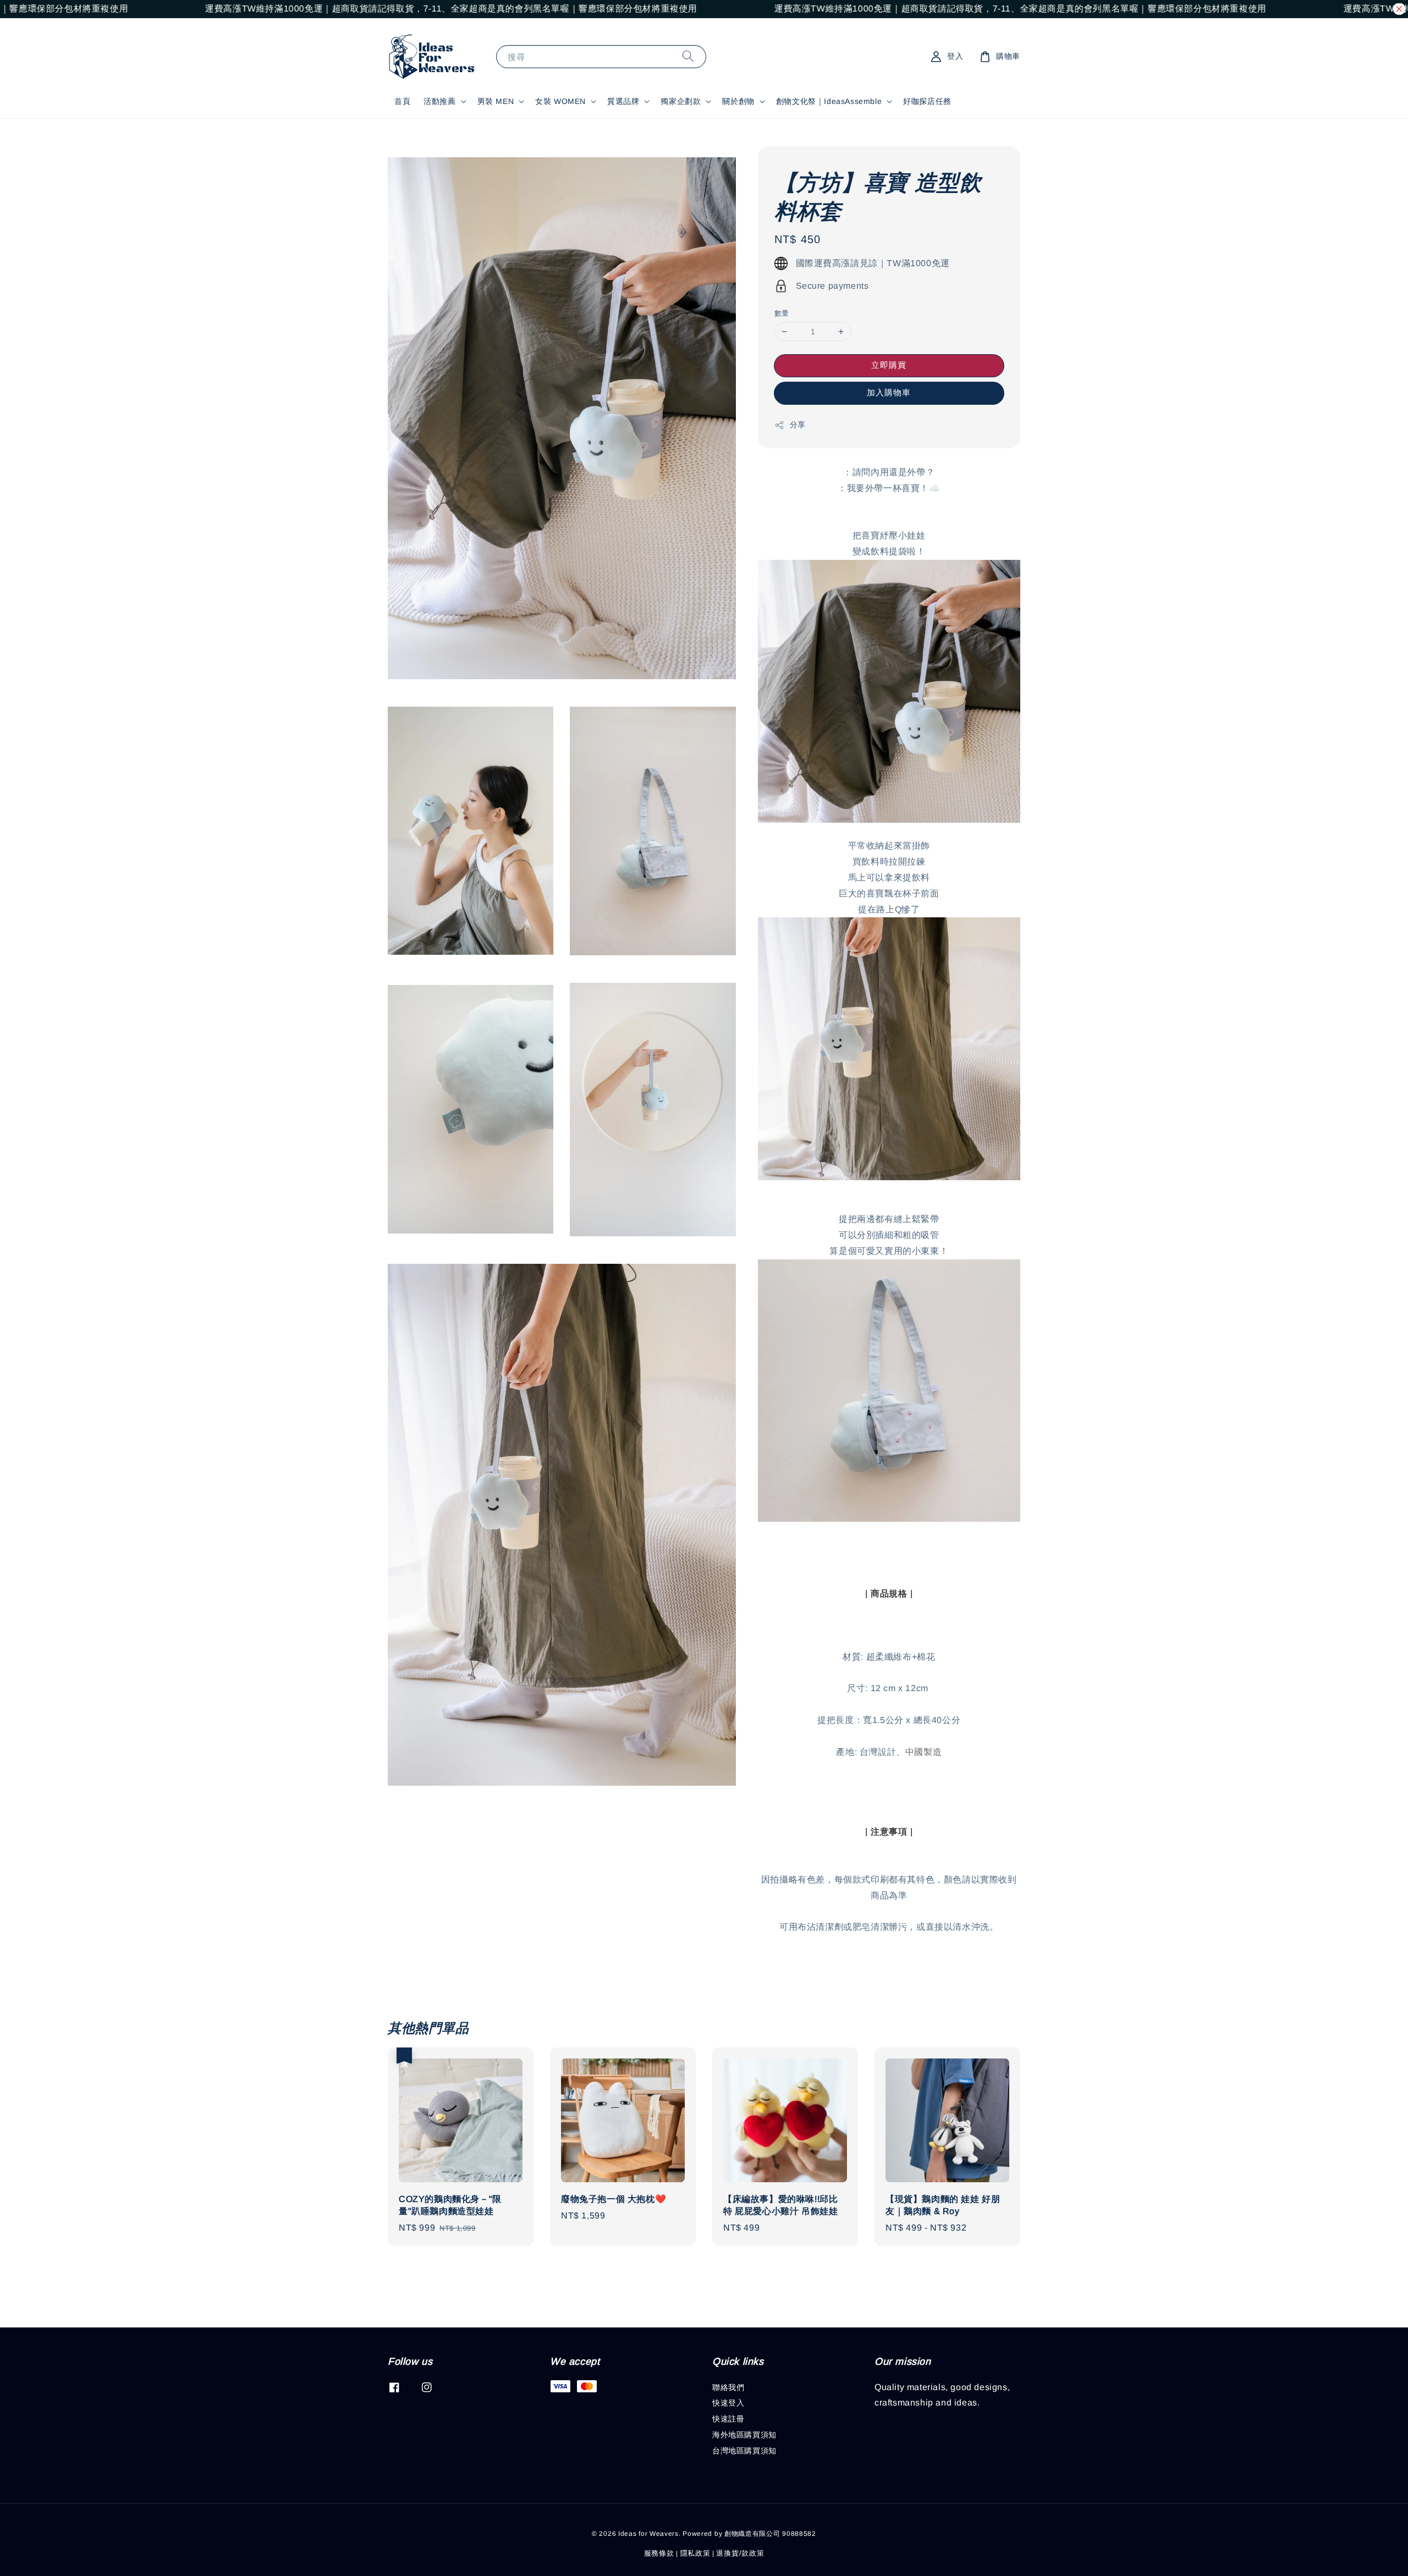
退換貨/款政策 (740, 2553)
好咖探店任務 (927, 101)
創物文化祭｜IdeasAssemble (829, 101)
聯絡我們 (728, 2387)
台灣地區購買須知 (744, 2451)
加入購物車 (889, 392)
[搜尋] (688, 56)
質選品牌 (623, 101)
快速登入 (728, 2403)
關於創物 (738, 101)
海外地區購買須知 (744, 2435)
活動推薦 (439, 101)
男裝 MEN (496, 101)
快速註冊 (728, 2419)
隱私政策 (695, 2553)
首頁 (402, 101)
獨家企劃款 (681, 101)
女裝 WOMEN (560, 101)
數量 (782, 313)
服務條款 (659, 2553)
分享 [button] (798, 425)
